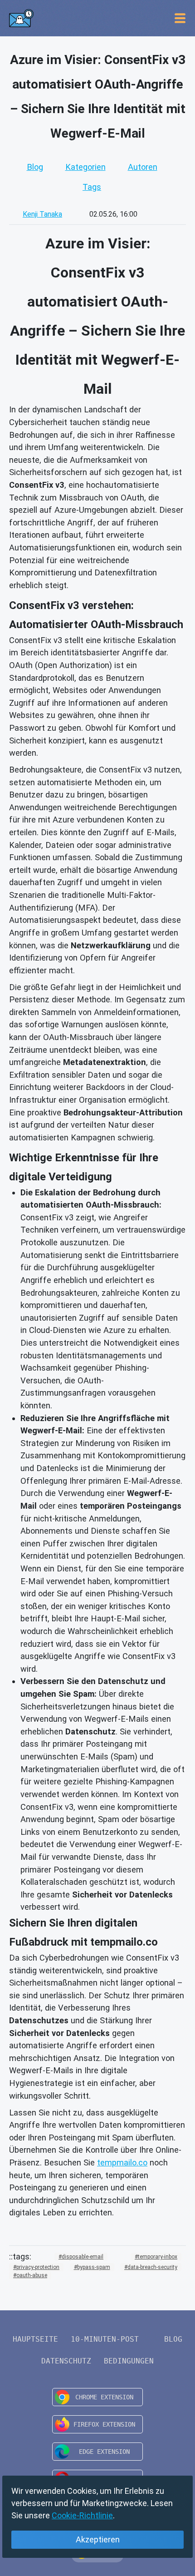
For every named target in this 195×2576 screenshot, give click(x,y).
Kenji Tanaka (42, 214)
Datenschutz (66, 2361)
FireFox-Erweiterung (97, 2424)
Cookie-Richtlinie (82, 2515)
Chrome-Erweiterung (97, 2397)
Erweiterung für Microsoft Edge (97, 2452)
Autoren (143, 167)
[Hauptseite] (21, 18)
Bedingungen (129, 2361)
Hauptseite (35, 2339)
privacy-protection (38, 2267)
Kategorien (85, 167)
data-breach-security (152, 2267)
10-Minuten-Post (105, 2339)
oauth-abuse (32, 2275)
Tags (92, 187)
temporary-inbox (158, 2257)
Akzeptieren (98, 2539)
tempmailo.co (122, 2162)
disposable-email (83, 2257)
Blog (35, 167)
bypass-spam (94, 2267)
